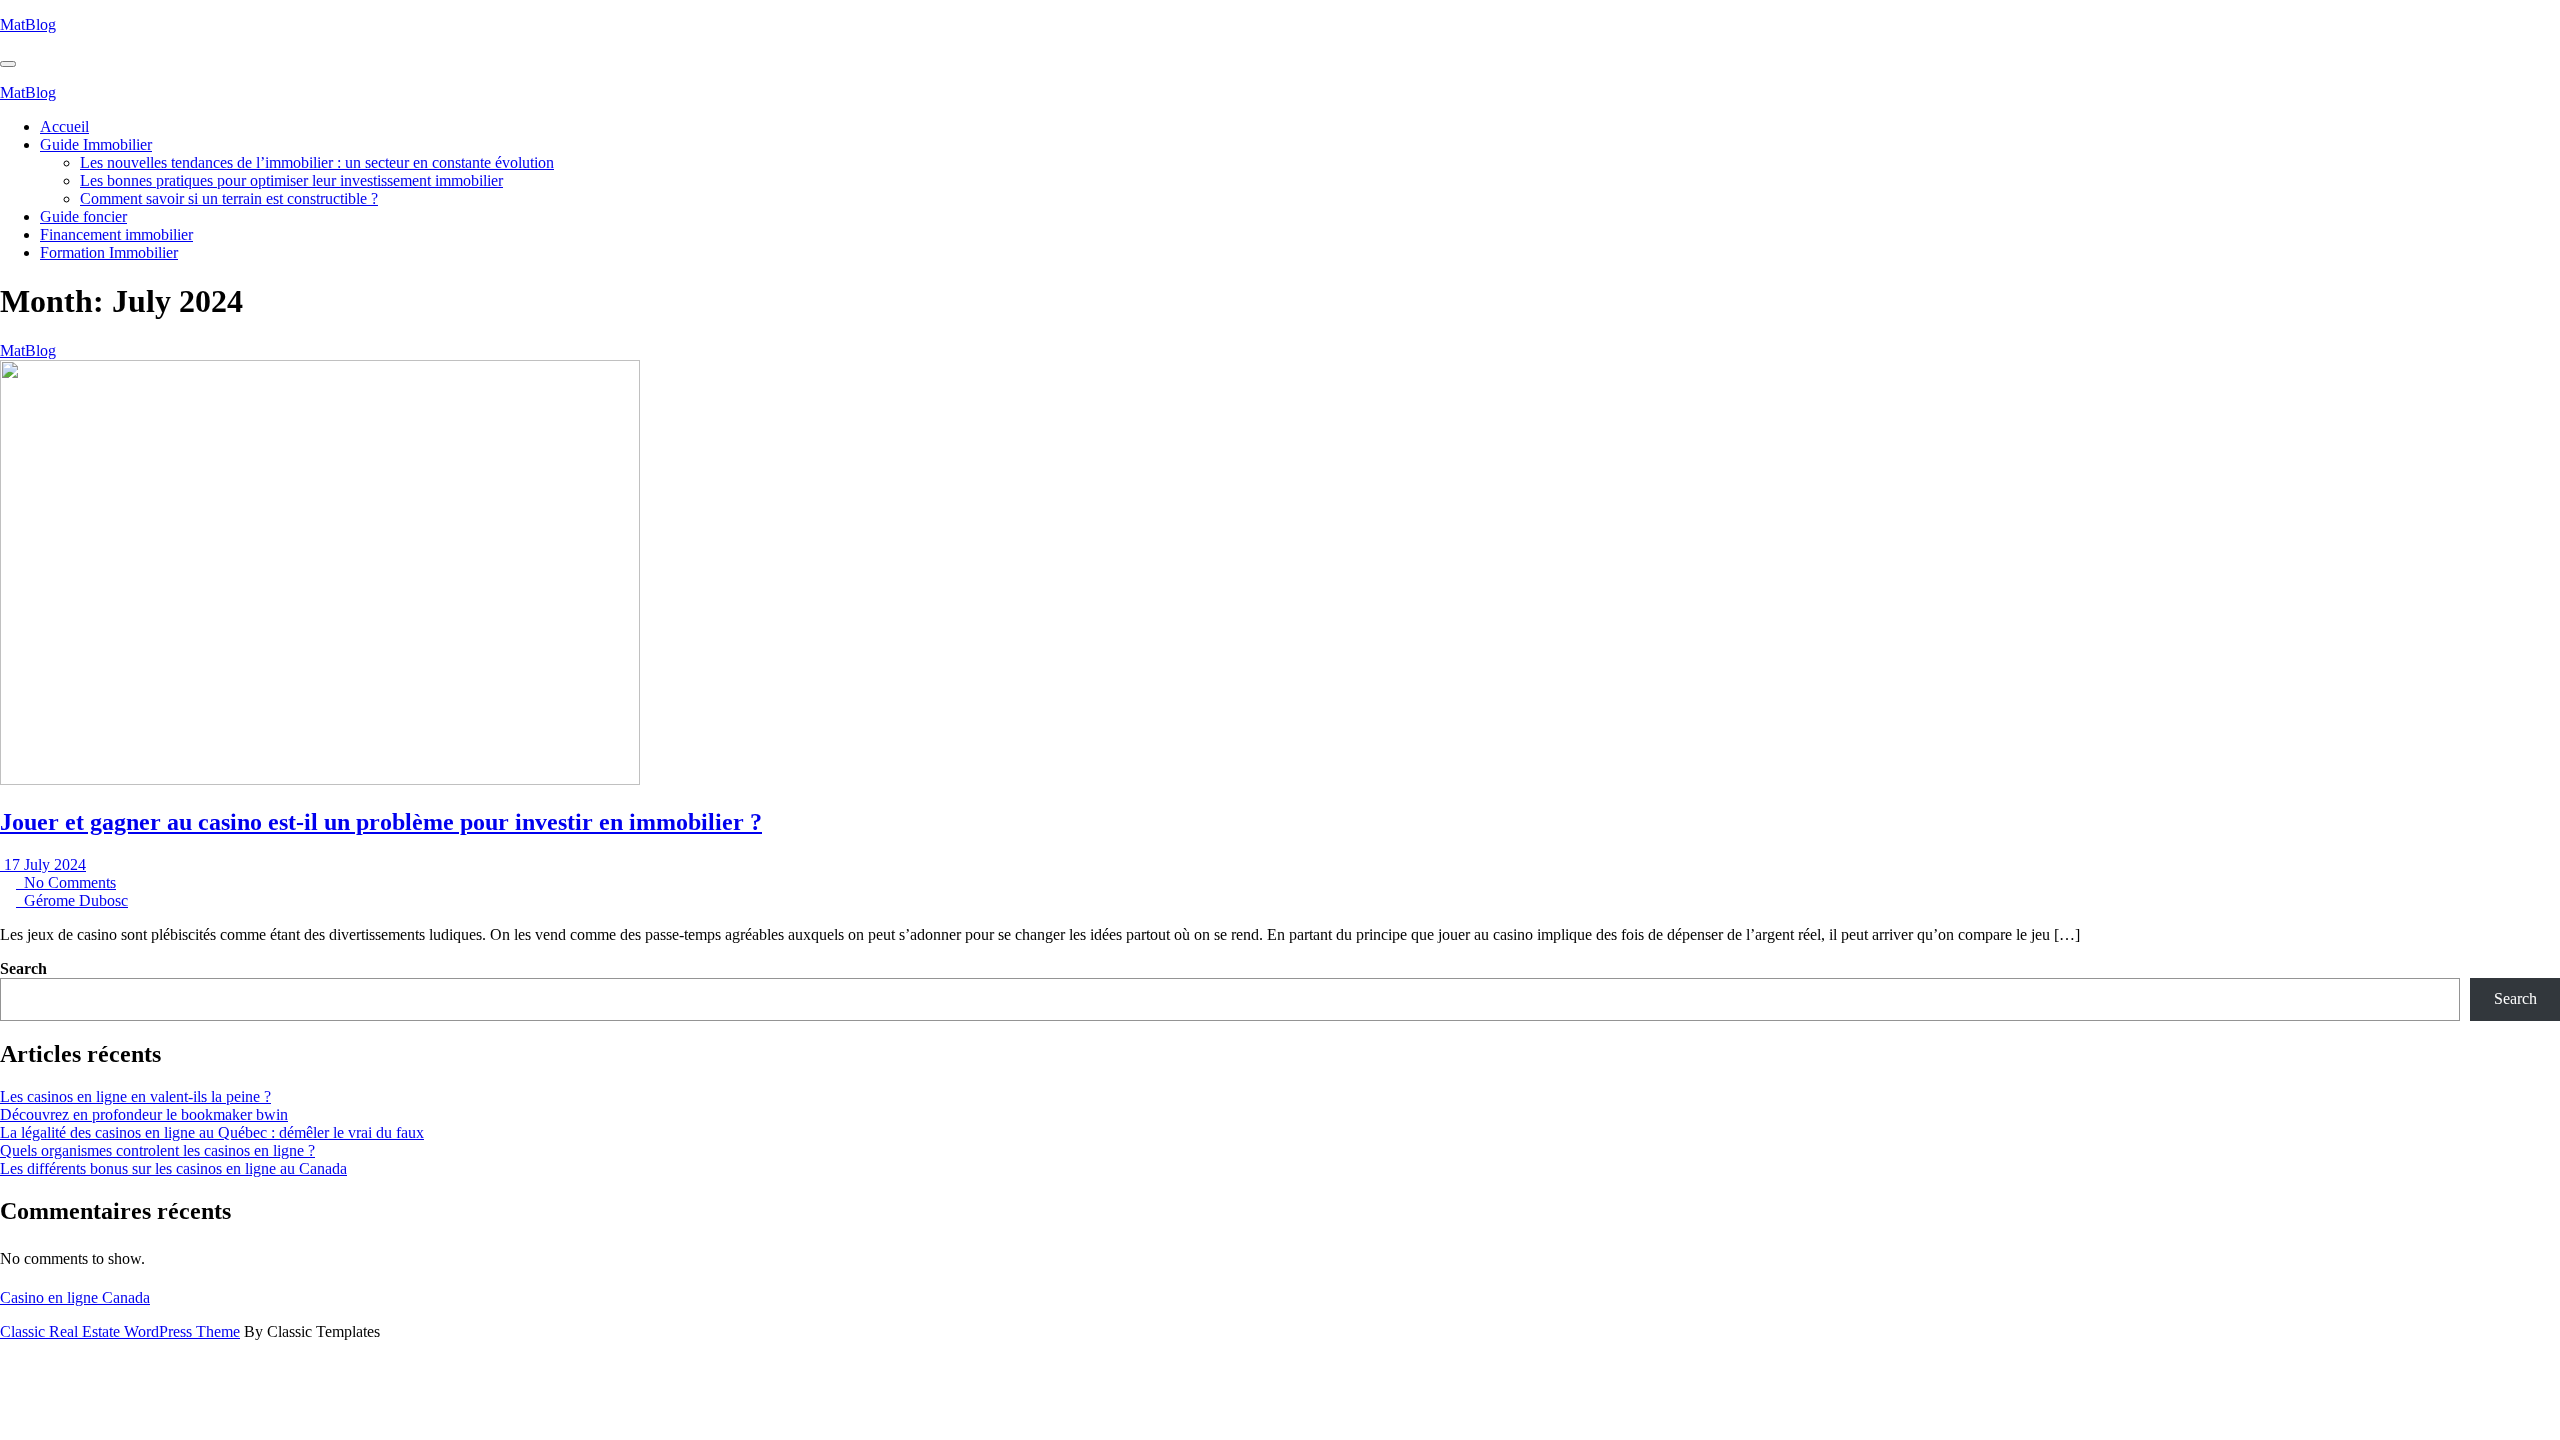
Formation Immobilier (109, 252)
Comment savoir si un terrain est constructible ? (229, 198)
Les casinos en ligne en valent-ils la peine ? (135, 1096)
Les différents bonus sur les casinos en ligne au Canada (173, 1168)
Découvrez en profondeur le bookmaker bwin (144, 1114)
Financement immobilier (116, 234)
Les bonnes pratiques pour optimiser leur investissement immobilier (291, 180)
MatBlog (28, 24)
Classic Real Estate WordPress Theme (120, 1331)
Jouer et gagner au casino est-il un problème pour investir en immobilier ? (381, 822)
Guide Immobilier (96, 144)
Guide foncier (83, 216)
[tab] (8, 64)
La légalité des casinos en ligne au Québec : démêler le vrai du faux (212, 1132)
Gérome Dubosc (72, 900)
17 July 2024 (43, 864)
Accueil (64, 126)
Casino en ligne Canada (75, 1297)
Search (23, 968)
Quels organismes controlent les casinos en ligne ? (157, 1150)
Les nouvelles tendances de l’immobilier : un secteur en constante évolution (317, 162)
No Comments (66, 882)
